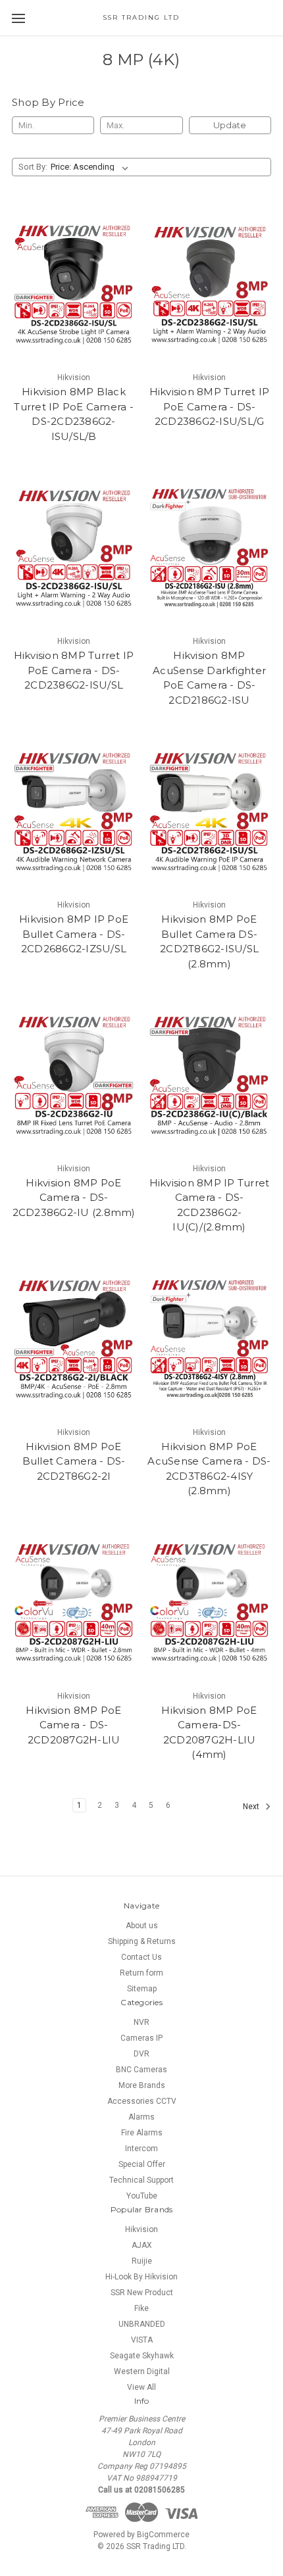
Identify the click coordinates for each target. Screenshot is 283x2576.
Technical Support (141, 2180)
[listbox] (92, 167)
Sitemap (142, 1989)
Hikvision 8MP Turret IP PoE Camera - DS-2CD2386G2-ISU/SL (74, 670)
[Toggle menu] (18, 18)
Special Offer (142, 2164)
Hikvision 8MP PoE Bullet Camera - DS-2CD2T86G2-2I (74, 1461)
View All (141, 2387)
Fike (141, 2308)
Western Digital (142, 2371)
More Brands (142, 2085)
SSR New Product (142, 2293)
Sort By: (33, 167)
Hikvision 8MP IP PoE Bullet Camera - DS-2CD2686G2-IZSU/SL (74, 934)
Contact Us (141, 1957)
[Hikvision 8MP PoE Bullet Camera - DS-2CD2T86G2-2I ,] (74, 1340)
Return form (141, 1973)
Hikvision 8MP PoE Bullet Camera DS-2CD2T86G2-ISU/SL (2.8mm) (209, 941)
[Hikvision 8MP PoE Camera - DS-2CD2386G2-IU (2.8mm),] (74, 1076)
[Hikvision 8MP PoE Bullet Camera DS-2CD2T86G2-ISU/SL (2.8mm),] (209, 812)
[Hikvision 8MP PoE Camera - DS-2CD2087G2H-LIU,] (74, 1603)
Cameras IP (141, 2038)
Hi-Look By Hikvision (141, 2277)
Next (252, 1807)
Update (230, 125)
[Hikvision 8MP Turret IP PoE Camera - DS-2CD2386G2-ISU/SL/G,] (209, 285)
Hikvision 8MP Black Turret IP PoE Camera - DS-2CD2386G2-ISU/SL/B (74, 414)
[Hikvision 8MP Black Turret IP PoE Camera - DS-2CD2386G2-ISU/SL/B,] (74, 285)
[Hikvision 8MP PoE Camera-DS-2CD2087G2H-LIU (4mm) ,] (209, 1603)
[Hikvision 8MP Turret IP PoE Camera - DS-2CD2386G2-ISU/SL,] (74, 548)
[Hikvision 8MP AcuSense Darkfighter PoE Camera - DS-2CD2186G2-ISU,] (209, 548)
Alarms (141, 2117)
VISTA (142, 2340)
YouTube (142, 2196)
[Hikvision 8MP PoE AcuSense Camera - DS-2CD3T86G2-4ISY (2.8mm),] (209, 1340)
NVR (141, 2022)
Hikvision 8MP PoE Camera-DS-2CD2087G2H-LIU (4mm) (209, 1733)
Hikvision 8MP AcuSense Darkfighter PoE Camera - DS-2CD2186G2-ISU (209, 678)
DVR (141, 2054)
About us (142, 1926)
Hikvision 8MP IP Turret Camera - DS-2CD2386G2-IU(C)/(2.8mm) (210, 1205)
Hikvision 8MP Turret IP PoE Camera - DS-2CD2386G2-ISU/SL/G (210, 406)
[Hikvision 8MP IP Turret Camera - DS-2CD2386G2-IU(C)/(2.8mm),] (209, 1076)
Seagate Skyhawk (142, 2356)
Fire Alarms (142, 2133)
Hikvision (141, 2229)
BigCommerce (163, 2535)
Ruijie (142, 2261)
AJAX (142, 2245)
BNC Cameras (141, 2070)
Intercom (141, 2149)
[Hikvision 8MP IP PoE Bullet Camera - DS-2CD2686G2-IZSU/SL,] (74, 812)
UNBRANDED (142, 2324)
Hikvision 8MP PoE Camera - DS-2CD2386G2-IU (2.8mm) (74, 1198)
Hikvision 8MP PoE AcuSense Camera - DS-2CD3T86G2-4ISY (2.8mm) (209, 1469)
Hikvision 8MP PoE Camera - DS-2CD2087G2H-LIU (73, 1725)
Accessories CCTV (142, 2101)
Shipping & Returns (142, 1941)
